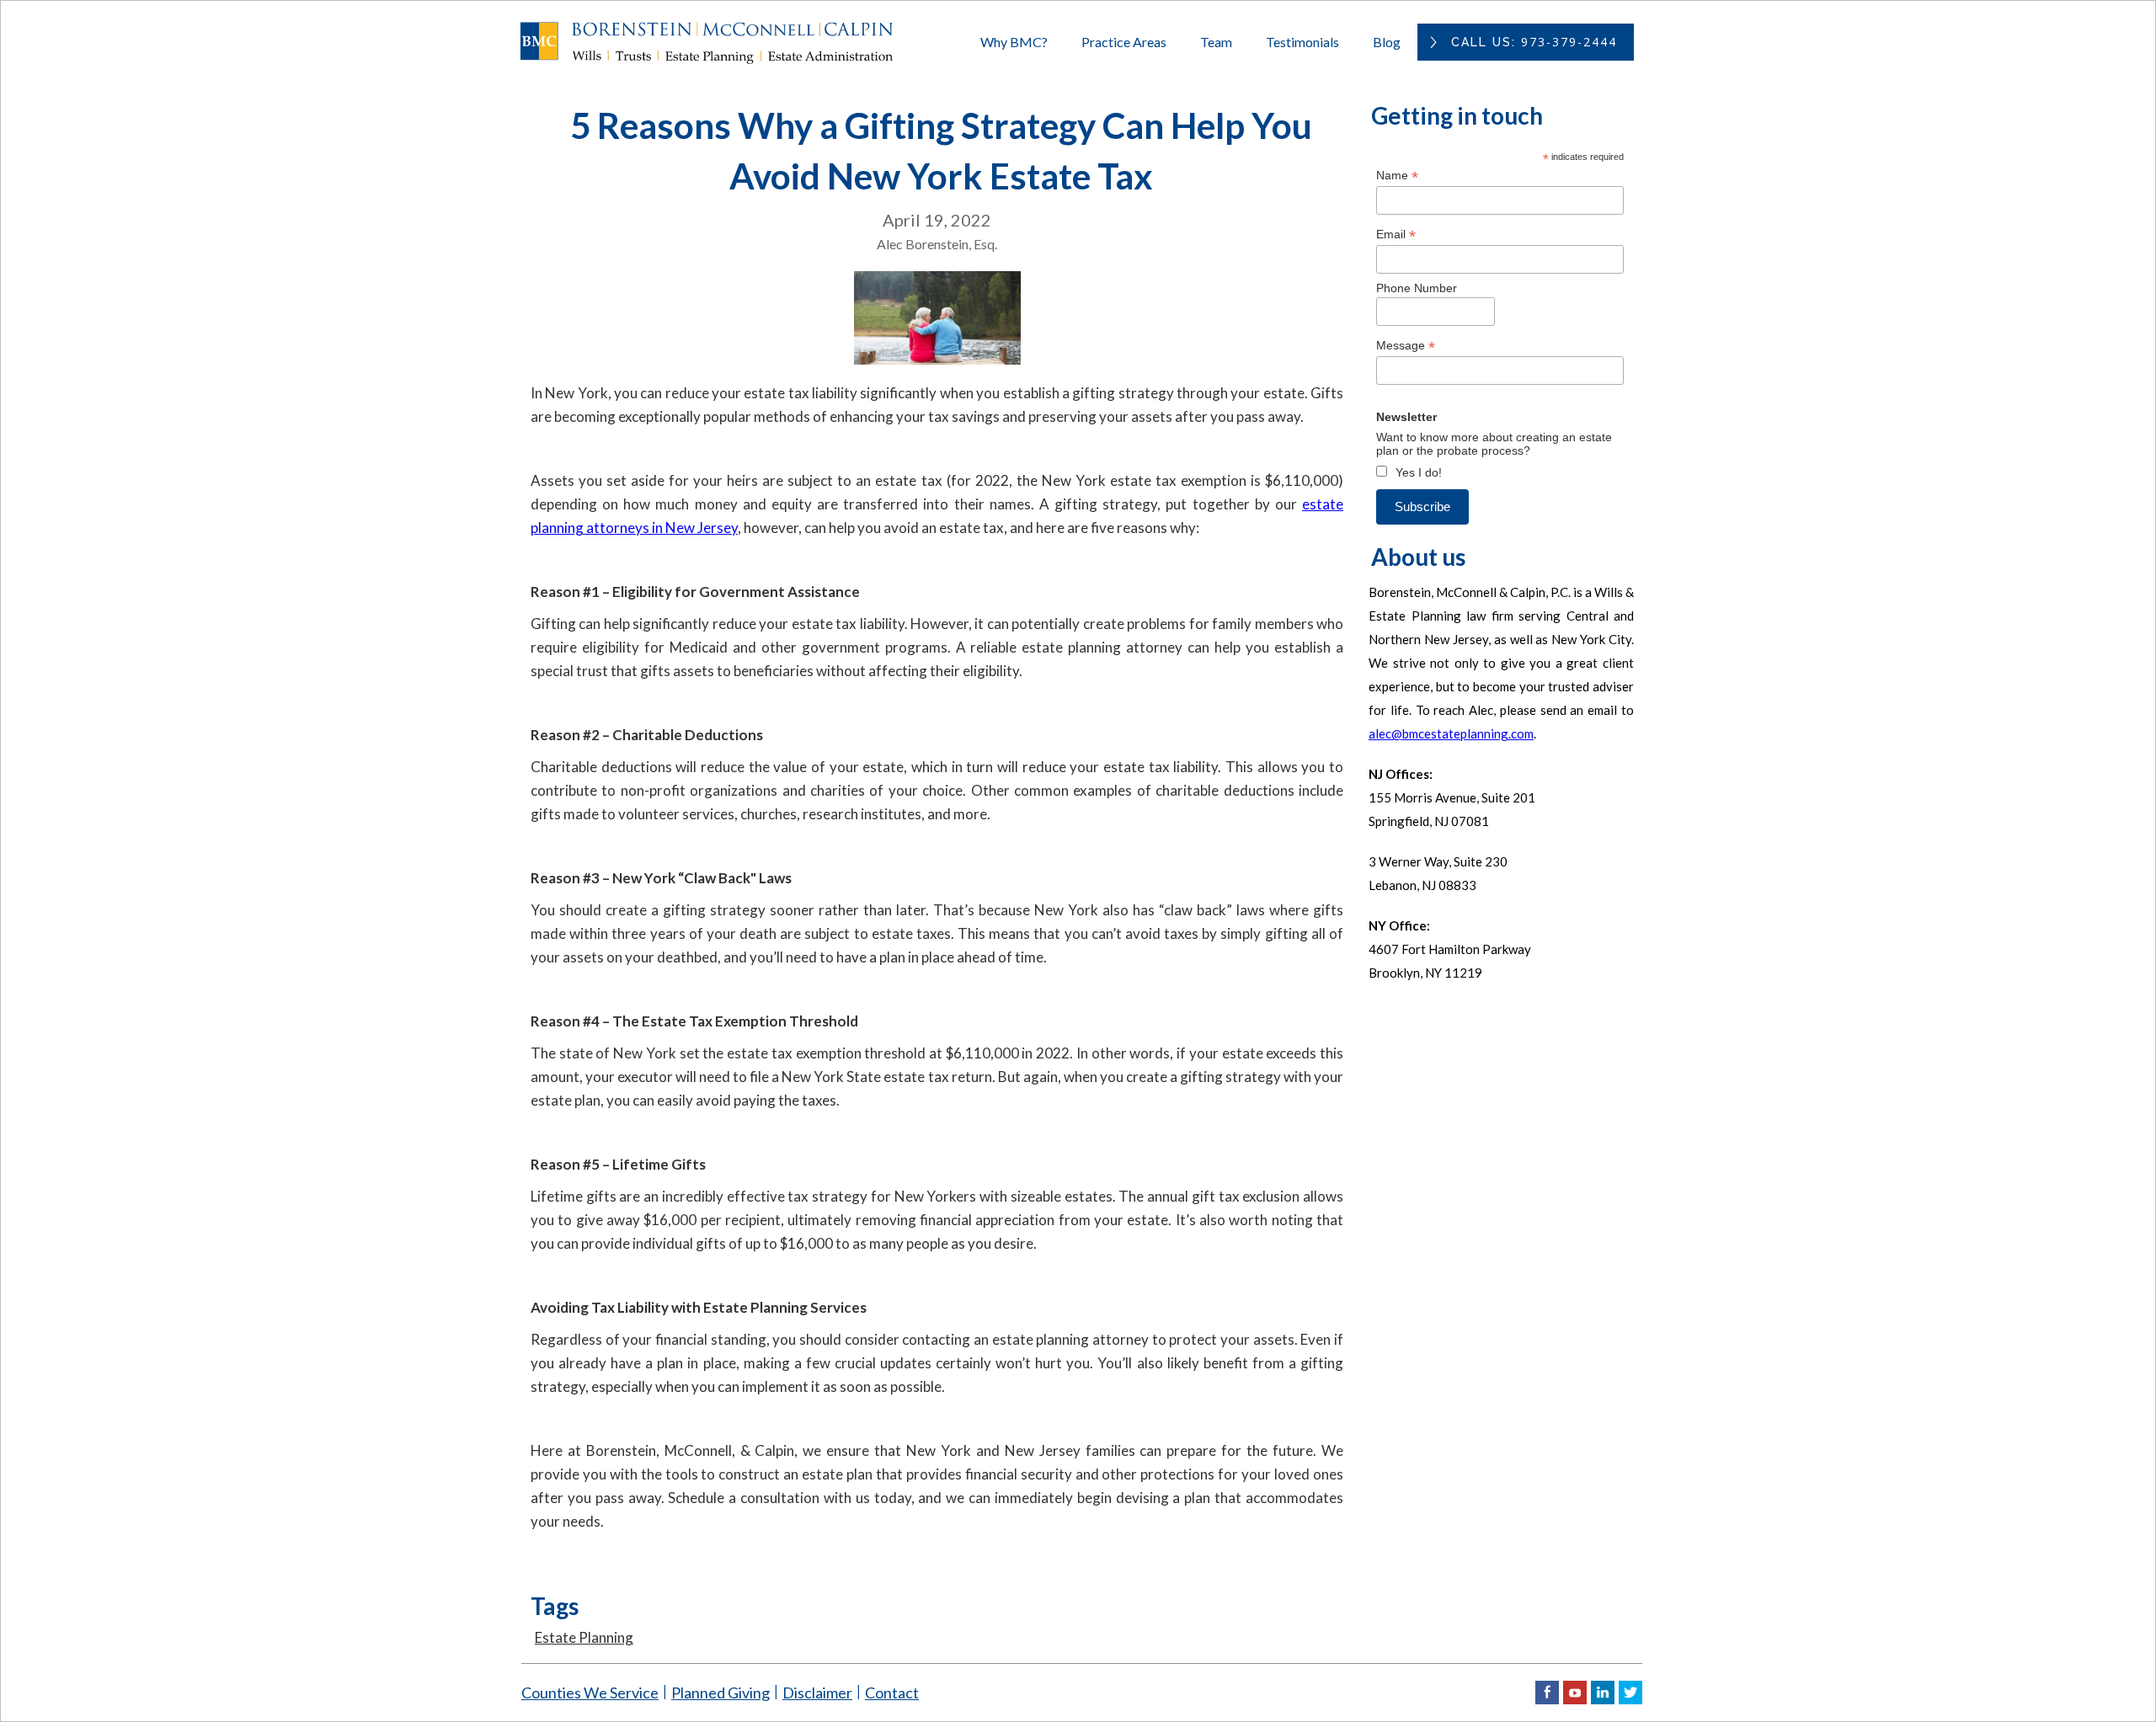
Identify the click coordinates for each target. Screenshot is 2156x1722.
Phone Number (1417, 288)
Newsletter (1406, 417)
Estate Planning (584, 1638)
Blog (1387, 42)
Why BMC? (1014, 42)
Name (1397, 176)
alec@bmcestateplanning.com (1451, 733)
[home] (724, 42)
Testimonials (1302, 42)
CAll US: (1534, 42)
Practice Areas (1124, 42)
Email (1396, 235)
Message (1406, 346)
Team (1216, 42)
